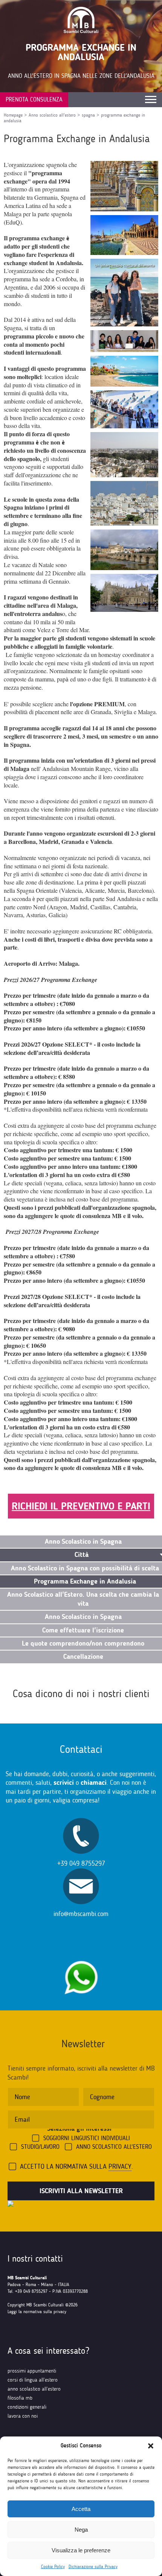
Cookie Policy (53, 2567)
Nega (81, 2530)
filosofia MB (20, 2398)
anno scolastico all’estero (34, 2389)
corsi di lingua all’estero (33, 2380)
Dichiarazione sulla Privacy (93, 2567)
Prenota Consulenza (34, 99)
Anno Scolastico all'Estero (114, 2147)
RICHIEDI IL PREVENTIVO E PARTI (81, 1506)
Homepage (13, 115)
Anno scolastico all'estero (52, 115)
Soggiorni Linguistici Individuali (87, 2138)
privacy (120, 2166)
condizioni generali (27, 2407)
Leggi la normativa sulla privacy (37, 2312)
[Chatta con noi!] (81, 1957)
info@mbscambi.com (81, 1914)
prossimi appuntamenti (32, 2371)
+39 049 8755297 (81, 1863)
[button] (151, 2446)
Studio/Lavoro (40, 2147)
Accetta (81, 2509)
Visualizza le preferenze (81, 2550)
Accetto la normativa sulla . (76, 2166)
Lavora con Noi (23, 2416)
